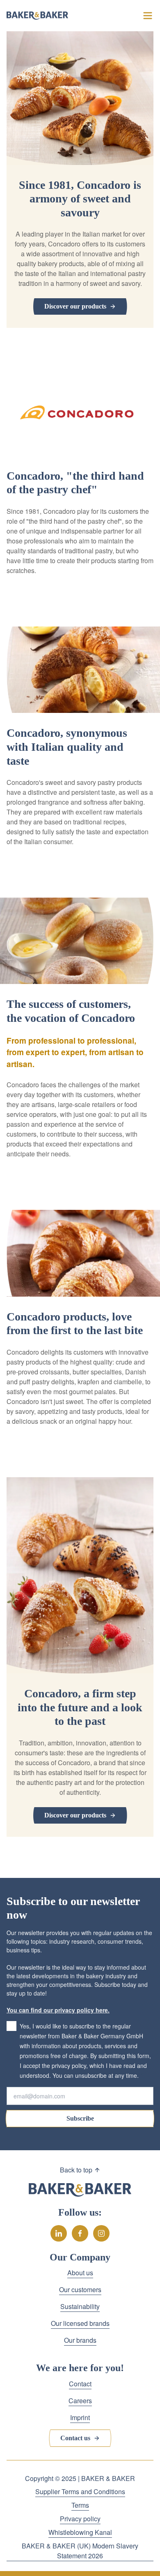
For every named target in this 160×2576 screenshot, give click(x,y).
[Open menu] (148, 16)
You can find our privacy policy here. (58, 2010)
